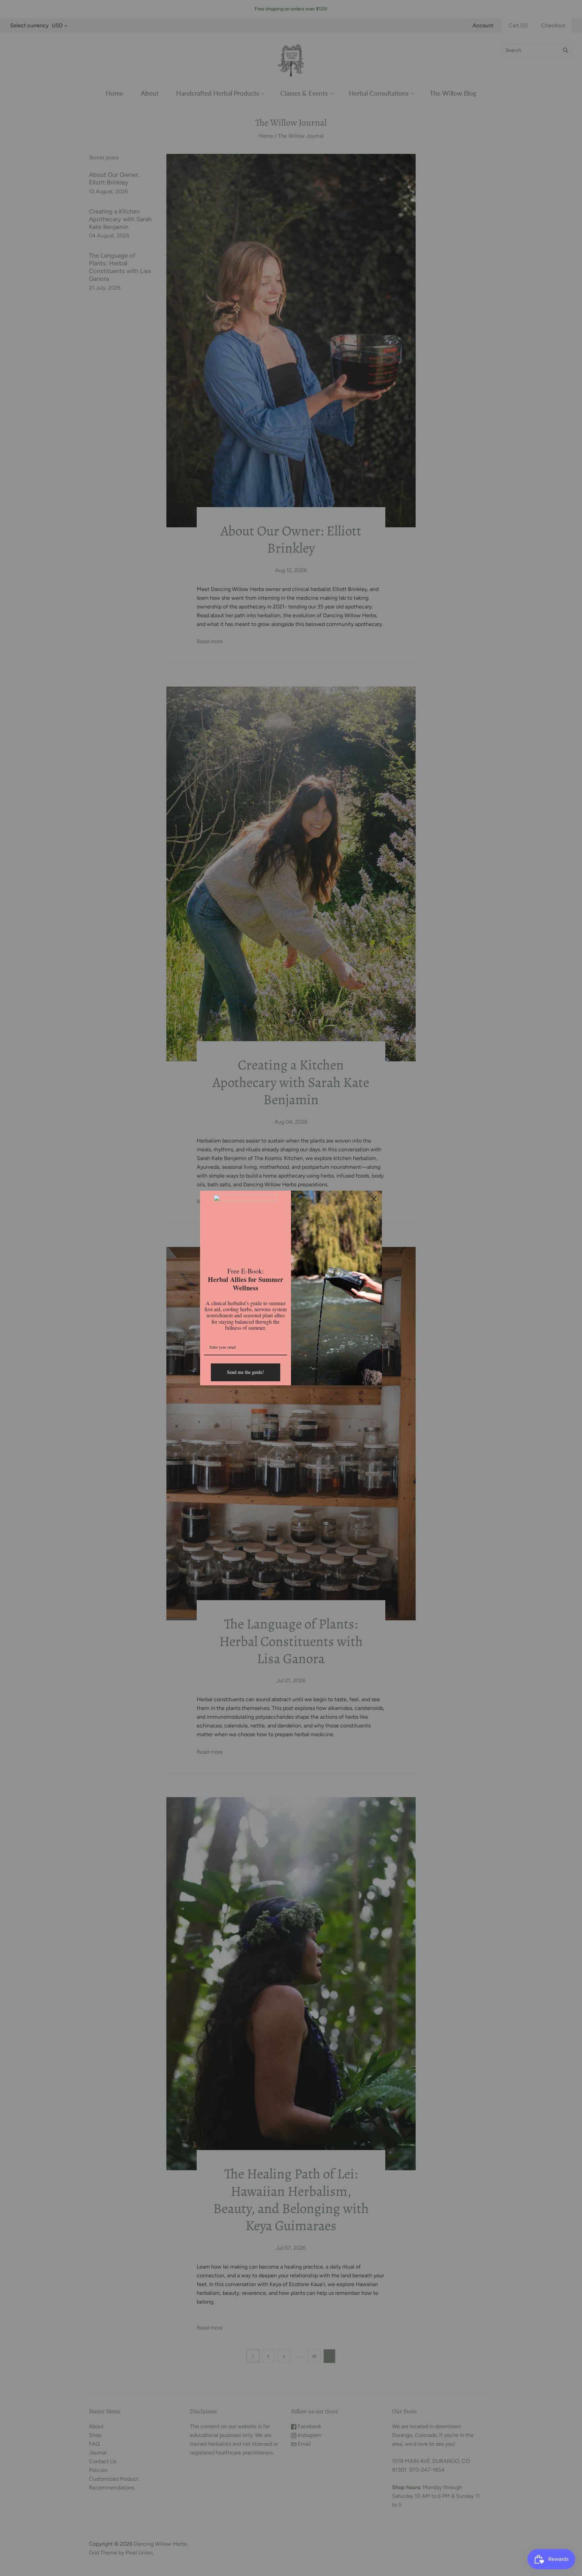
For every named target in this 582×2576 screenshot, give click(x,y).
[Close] (374, 1199)
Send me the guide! (246, 1372)
